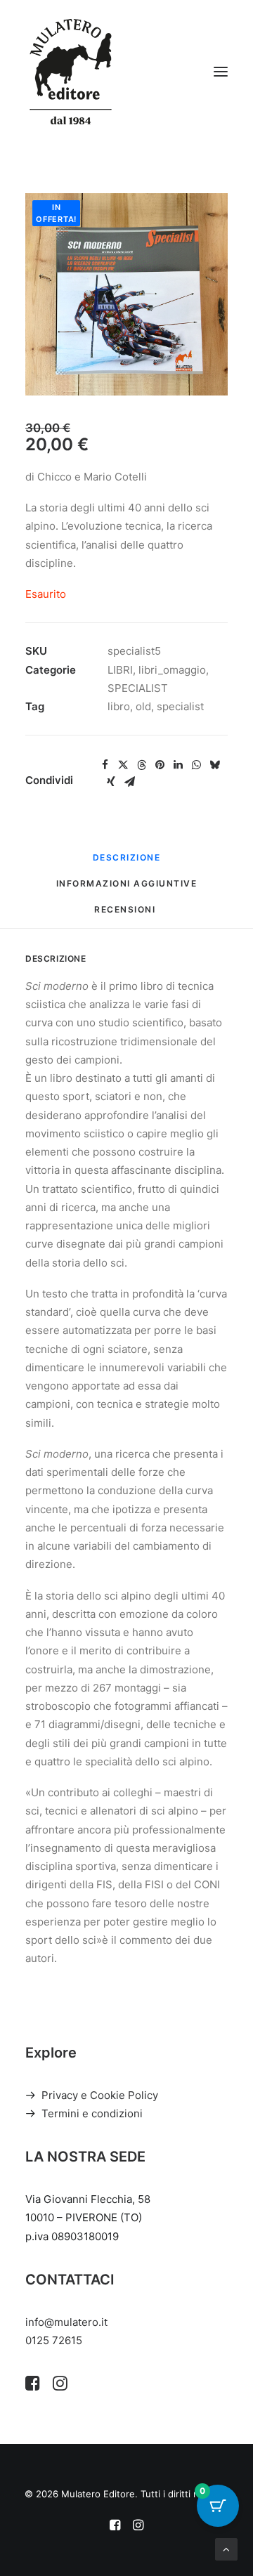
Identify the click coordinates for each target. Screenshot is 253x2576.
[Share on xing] (111, 782)
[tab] (127, 889)
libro (119, 706)
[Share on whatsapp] (196, 765)
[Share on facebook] (105, 765)
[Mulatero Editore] (71, 72)
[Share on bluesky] (214, 765)
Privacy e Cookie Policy (100, 2095)
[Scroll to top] (226, 2548)
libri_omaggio (172, 670)
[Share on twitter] (123, 765)
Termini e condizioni (92, 2113)
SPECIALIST (138, 688)
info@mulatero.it (66, 2322)
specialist (180, 706)
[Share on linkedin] (178, 765)
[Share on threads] (141, 765)
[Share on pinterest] (160, 765)
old (143, 706)
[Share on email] (129, 782)
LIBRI (120, 670)
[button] (221, 72)
